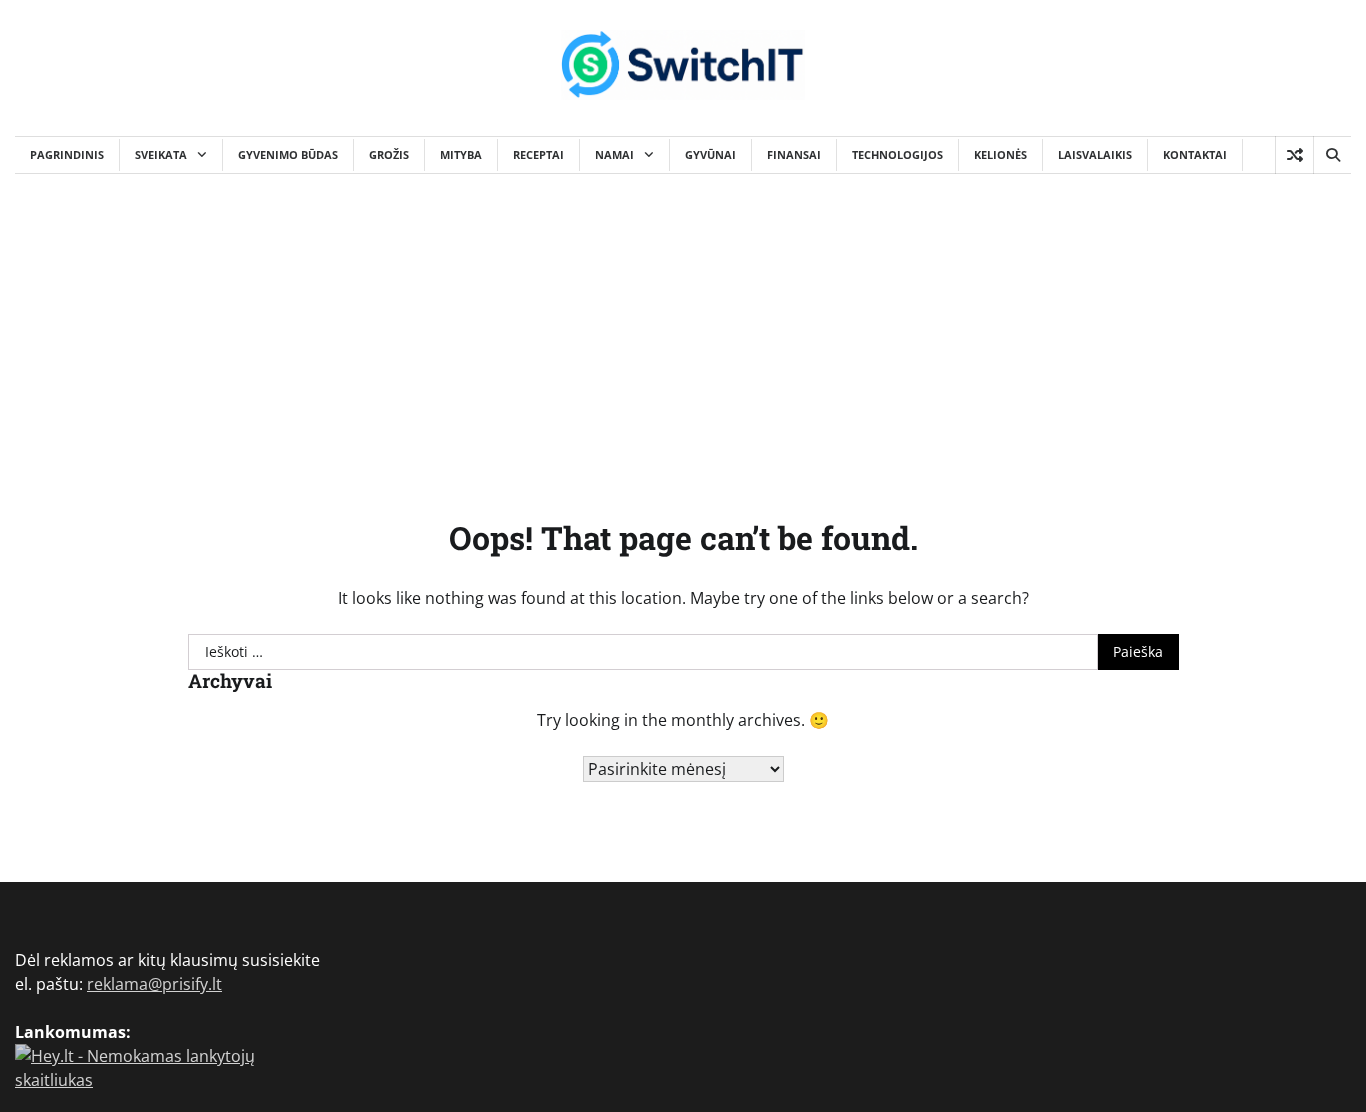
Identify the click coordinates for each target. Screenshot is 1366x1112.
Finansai (794, 154)
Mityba (461, 154)
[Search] (1332, 155)
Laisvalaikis (1095, 154)
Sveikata (161, 154)
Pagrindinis (67, 154)
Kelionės (1000, 154)
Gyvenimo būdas (288, 154)
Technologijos (897, 154)
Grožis (389, 154)
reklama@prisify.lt (154, 984)
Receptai (538, 154)
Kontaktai (1195, 154)
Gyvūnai (710, 154)
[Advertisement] (683, 324)
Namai (614, 154)
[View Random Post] (1294, 155)
